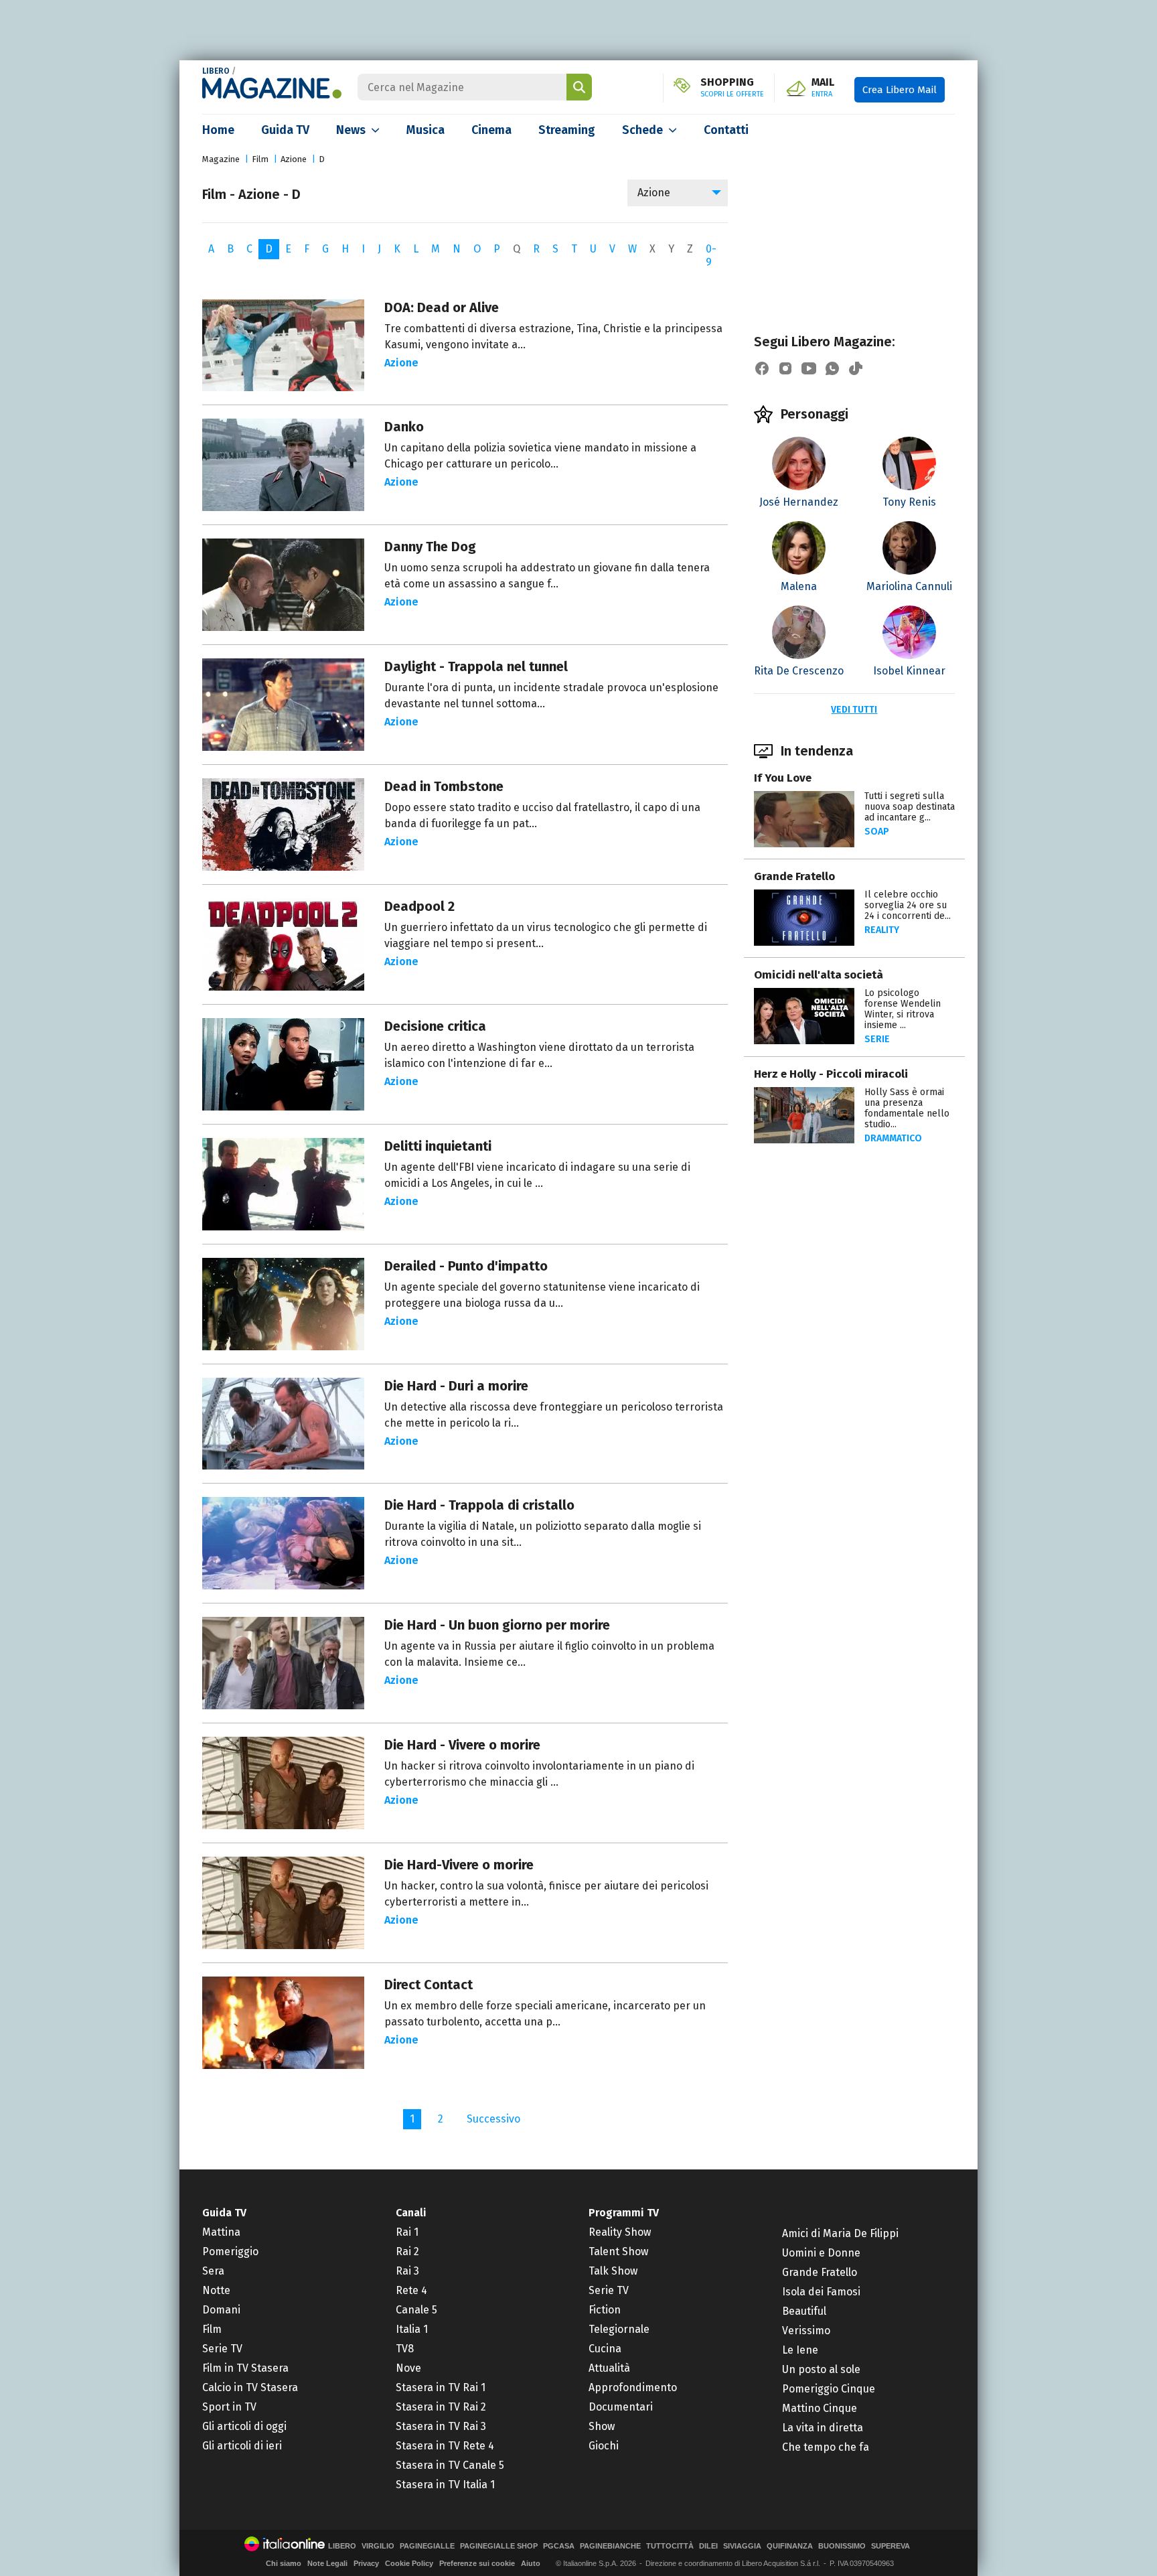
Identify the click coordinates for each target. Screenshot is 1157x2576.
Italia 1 (412, 2329)
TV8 (405, 2349)
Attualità (609, 2368)
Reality (882, 930)
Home (218, 130)
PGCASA (559, 2546)
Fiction (605, 2310)
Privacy (366, 2563)
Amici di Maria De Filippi (840, 2233)
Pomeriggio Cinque (829, 2389)
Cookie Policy (409, 2563)
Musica (426, 130)
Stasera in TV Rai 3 (441, 2426)
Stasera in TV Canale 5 (450, 2465)
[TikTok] (856, 368)
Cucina (605, 2349)
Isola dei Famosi (821, 2292)
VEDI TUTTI (854, 710)
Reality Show (620, 2232)
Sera (213, 2271)
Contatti (726, 130)
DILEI (708, 2546)
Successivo (493, 2119)
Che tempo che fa (826, 2447)
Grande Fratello (794, 876)
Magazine (221, 159)
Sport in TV (229, 2407)
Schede (642, 130)
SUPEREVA (891, 2546)
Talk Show (613, 2271)
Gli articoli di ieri (242, 2446)
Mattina (221, 2232)
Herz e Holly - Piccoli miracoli (831, 1074)
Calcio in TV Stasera (250, 2387)
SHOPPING (732, 88)
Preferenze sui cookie (477, 2563)
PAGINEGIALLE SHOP (499, 2546)
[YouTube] (809, 368)
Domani (221, 2310)
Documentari (621, 2407)
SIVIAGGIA (742, 2546)
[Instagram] (785, 368)
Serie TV (222, 2349)
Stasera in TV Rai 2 (441, 2407)
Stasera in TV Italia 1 (445, 2485)
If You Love (783, 778)
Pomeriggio (230, 2251)
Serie (877, 1039)
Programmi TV (624, 2213)
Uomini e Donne (821, 2253)
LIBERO (216, 71)
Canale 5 (416, 2310)
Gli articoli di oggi (244, 2426)
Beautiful (804, 2311)
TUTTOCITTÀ (670, 2546)
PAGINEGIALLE (427, 2546)
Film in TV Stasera (245, 2368)
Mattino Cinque (820, 2408)
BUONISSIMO (842, 2546)
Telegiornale (619, 2329)
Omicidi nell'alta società (819, 975)
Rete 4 (411, 2290)
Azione (294, 159)
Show (602, 2426)
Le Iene (800, 2350)
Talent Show (618, 2251)
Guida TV (285, 130)
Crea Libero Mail (900, 90)
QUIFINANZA (790, 2546)
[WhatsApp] (832, 368)
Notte (216, 2290)
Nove (408, 2368)
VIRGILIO (378, 2546)
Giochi (604, 2446)
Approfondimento (633, 2387)
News (351, 130)
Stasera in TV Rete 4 (445, 2446)
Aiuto (531, 2563)
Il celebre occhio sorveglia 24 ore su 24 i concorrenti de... (908, 905)
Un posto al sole (821, 2369)
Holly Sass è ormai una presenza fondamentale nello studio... (907, 1108)
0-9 (711, 256)
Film (260, 159)
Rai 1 (407, 2232)
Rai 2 (407, 2251)
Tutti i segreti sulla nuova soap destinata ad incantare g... (910, 807)
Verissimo (806, 2331)
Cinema (491, 130)
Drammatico (893, 1138)
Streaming (567, 130)
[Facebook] (762, 368)
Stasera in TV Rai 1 (441, 2387)
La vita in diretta (823, 2428)
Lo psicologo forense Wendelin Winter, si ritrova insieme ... (903, 1009)
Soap (877, 832)
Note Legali (327, 2563)
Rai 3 (407, 2271)
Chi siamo (284, 2563)
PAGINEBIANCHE (610, 2546)
